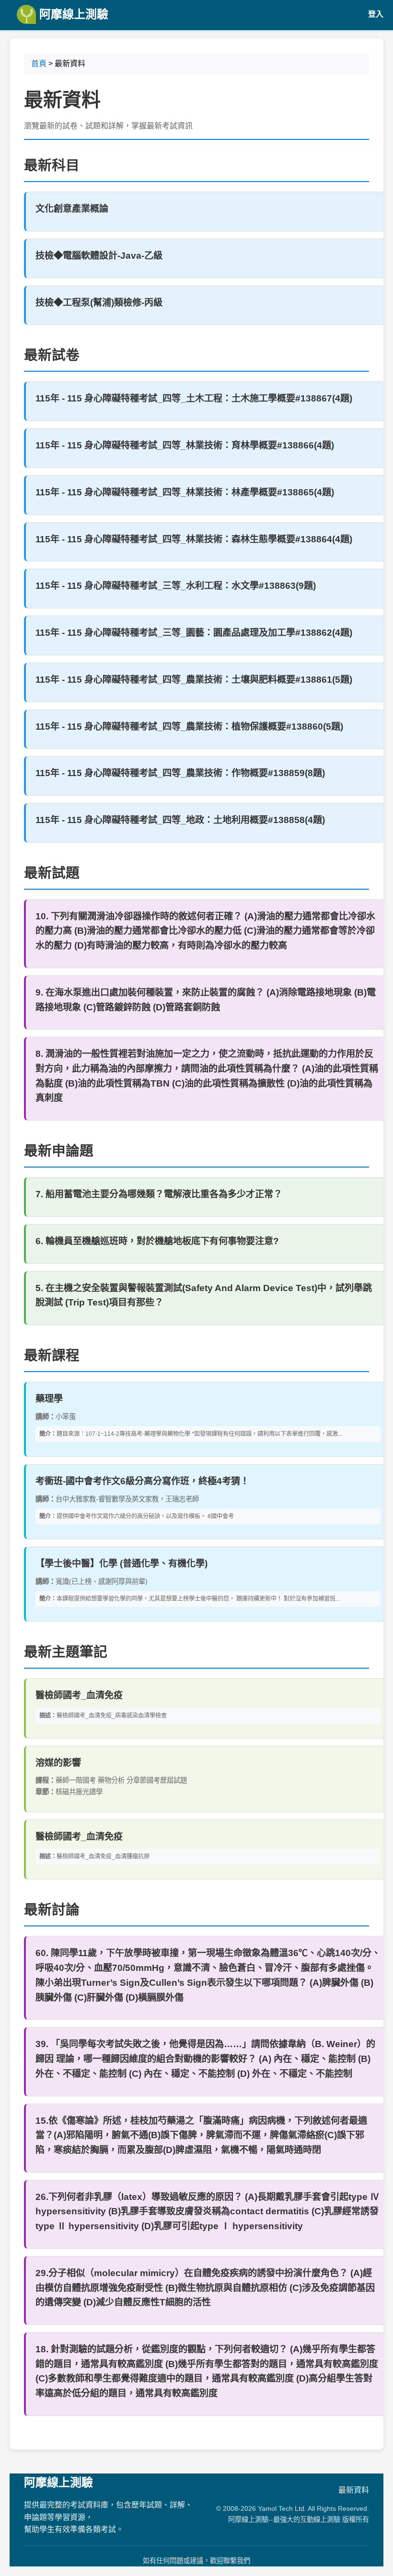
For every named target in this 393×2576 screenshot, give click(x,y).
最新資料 (354, 2490)
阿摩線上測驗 (72, 14)
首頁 (39, 63)
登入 (376, 14)
